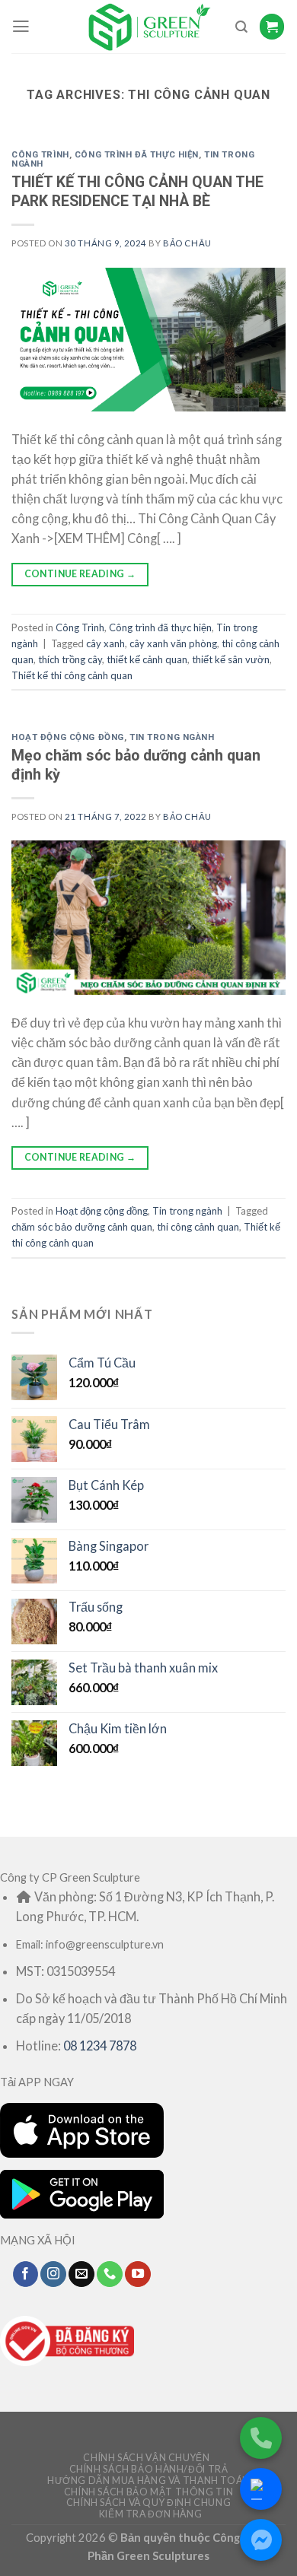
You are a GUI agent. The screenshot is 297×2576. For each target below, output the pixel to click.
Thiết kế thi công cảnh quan (72, 675)
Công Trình (40, 154)
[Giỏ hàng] (272, 26)
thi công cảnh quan (198, 1227)
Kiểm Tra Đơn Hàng (151, 2514)
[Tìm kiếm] (241, 27)
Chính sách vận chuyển (146, 2458)
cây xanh (105, 643)
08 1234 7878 (100, 2046)
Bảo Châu (187, 243)
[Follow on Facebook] (26, 2274)
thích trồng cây (70, 659)
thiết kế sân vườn (231, 659)
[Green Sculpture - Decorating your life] (148, 27)
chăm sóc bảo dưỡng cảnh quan (82, 1227)
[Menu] (21, 27)
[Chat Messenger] (261, 2540)
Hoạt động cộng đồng (68, 737)
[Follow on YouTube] (138, 2274)
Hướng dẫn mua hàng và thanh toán (148, 2481)
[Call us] (110, 2274)
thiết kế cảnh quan (147, 659)
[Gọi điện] (261, 2438)
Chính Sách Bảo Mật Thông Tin (148, 2492)
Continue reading (80, 574)
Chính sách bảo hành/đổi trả (149, 2469)
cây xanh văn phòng (173, 643)
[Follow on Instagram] (53, 2274)
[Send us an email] (81, 2274)
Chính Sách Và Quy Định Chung (148, 2503)
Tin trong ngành (172, 737)
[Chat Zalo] (261, 2489)
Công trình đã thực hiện (137, 154)
